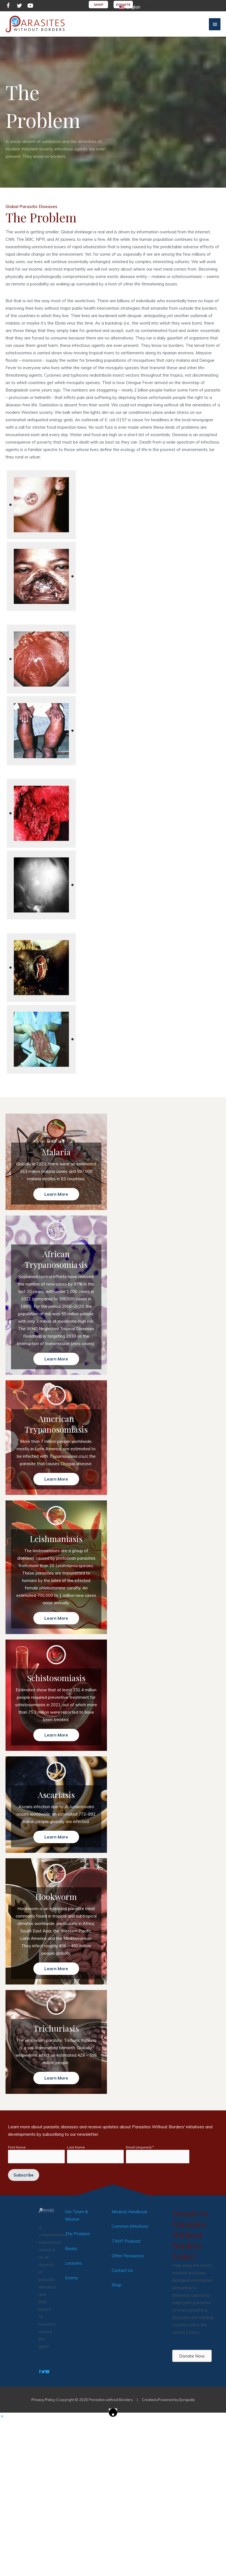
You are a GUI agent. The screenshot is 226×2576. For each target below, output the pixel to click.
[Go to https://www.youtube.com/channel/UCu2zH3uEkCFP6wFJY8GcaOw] (30, 6)
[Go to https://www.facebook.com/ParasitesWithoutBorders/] (8, 6)
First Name (17, 2147)
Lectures (73, 2263)
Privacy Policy (43, 2400)
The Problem (78, 2234)
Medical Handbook (129, 2212)
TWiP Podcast (126, 2241)
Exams (72, 2278)
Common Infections (130, 2226)
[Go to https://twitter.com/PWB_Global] (19, 6)
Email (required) (140, 2147)
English (133, 7)
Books (71, 2249)
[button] (56, 1194)
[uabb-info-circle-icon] (56, 1129)
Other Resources (128, 2256)
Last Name (76, 2147)
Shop (117, 2285)
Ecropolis (187, 2400)
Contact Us (122, 2270)
